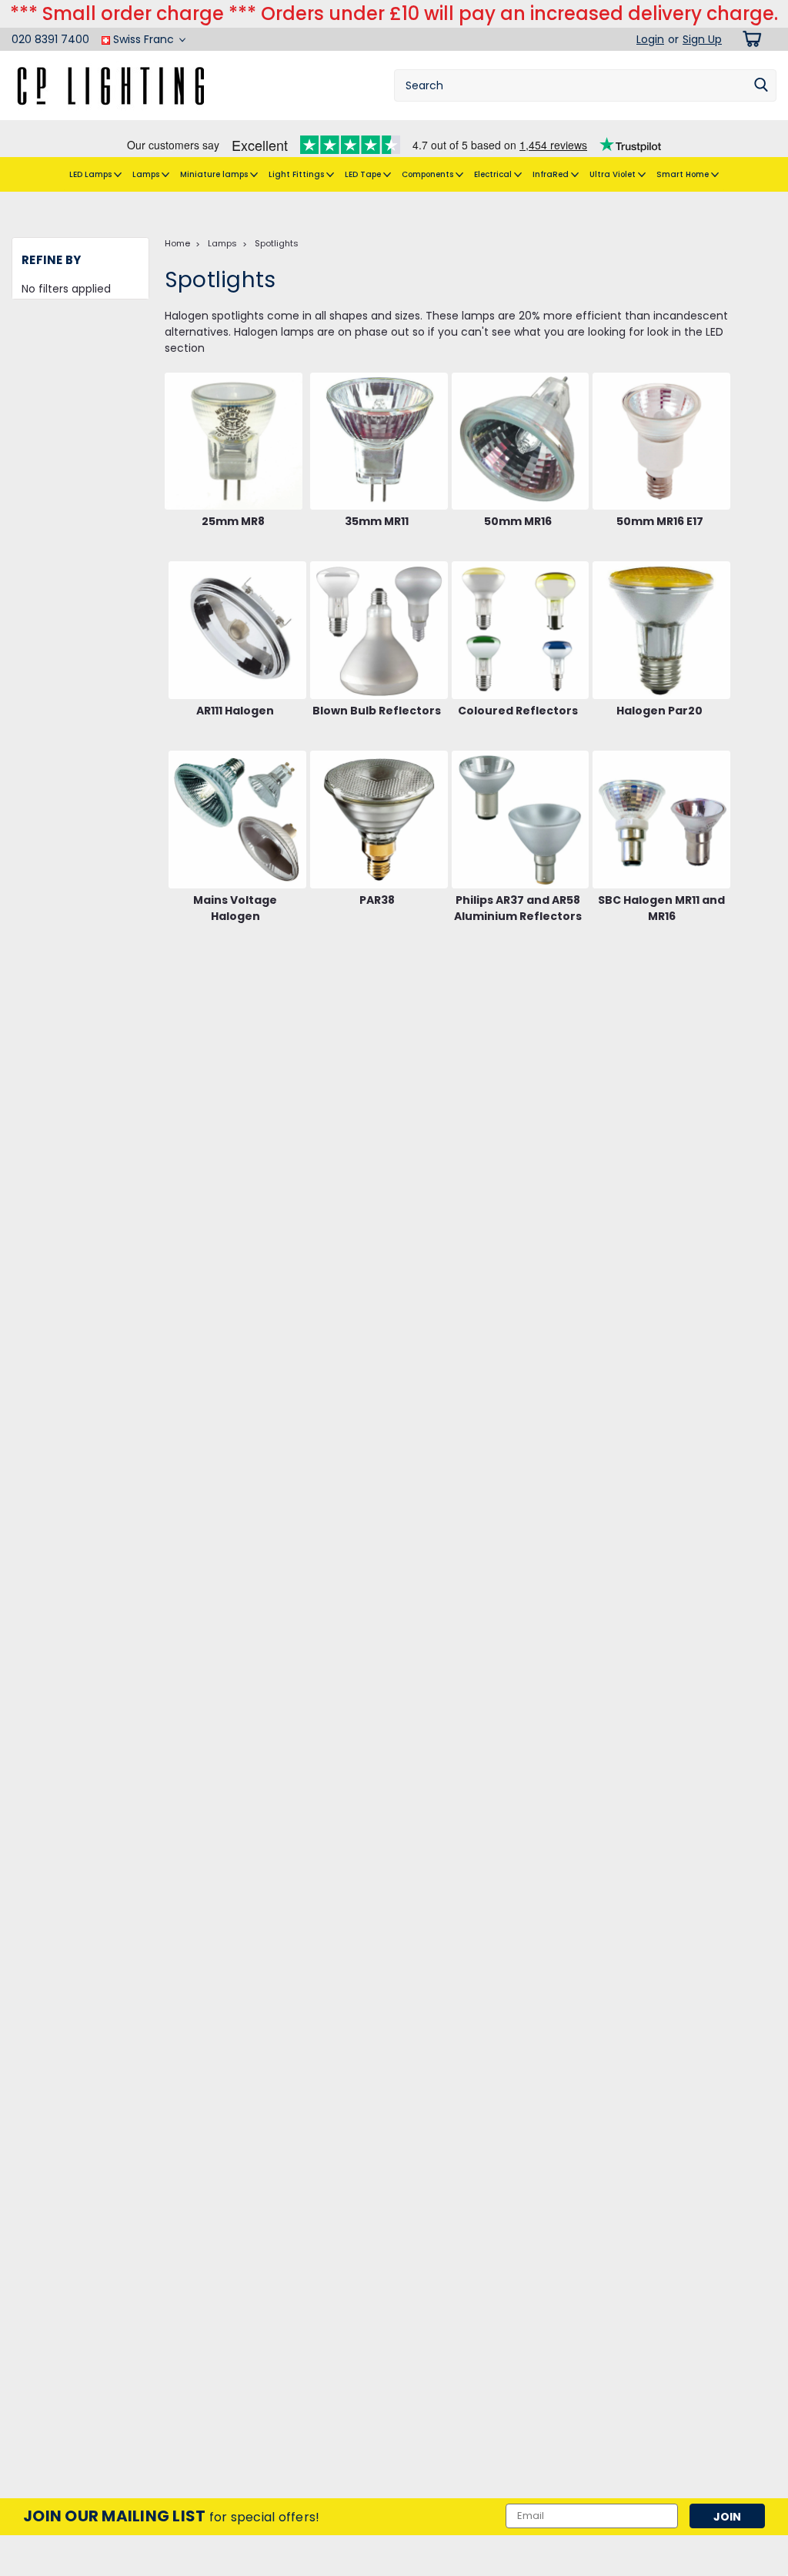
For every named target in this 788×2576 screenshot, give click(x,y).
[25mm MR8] (234, 442)
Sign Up (702, 39)
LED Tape (364, 174)
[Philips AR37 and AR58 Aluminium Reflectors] (521, 820)
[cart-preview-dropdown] (749, 39)
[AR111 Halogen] (237, 630)
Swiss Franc (144, 39)
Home (177, 243)
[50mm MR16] (521, 442)
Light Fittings (297, 174)
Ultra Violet (614, 174)
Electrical (494, 174)
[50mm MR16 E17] (661, 442)
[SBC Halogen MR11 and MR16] (661, 820)
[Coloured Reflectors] (521, 630)
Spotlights (277, 243)
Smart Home (684, 174)
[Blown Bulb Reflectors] (379, 630)
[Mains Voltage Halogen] (237, 820)
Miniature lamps (215, 174)
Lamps (147, 174)
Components (429, 174)
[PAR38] (379, 820)
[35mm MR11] (379, 442)
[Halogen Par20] (661, 630)
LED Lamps (92, 174)
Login (650, 39)
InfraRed (552, 174)
